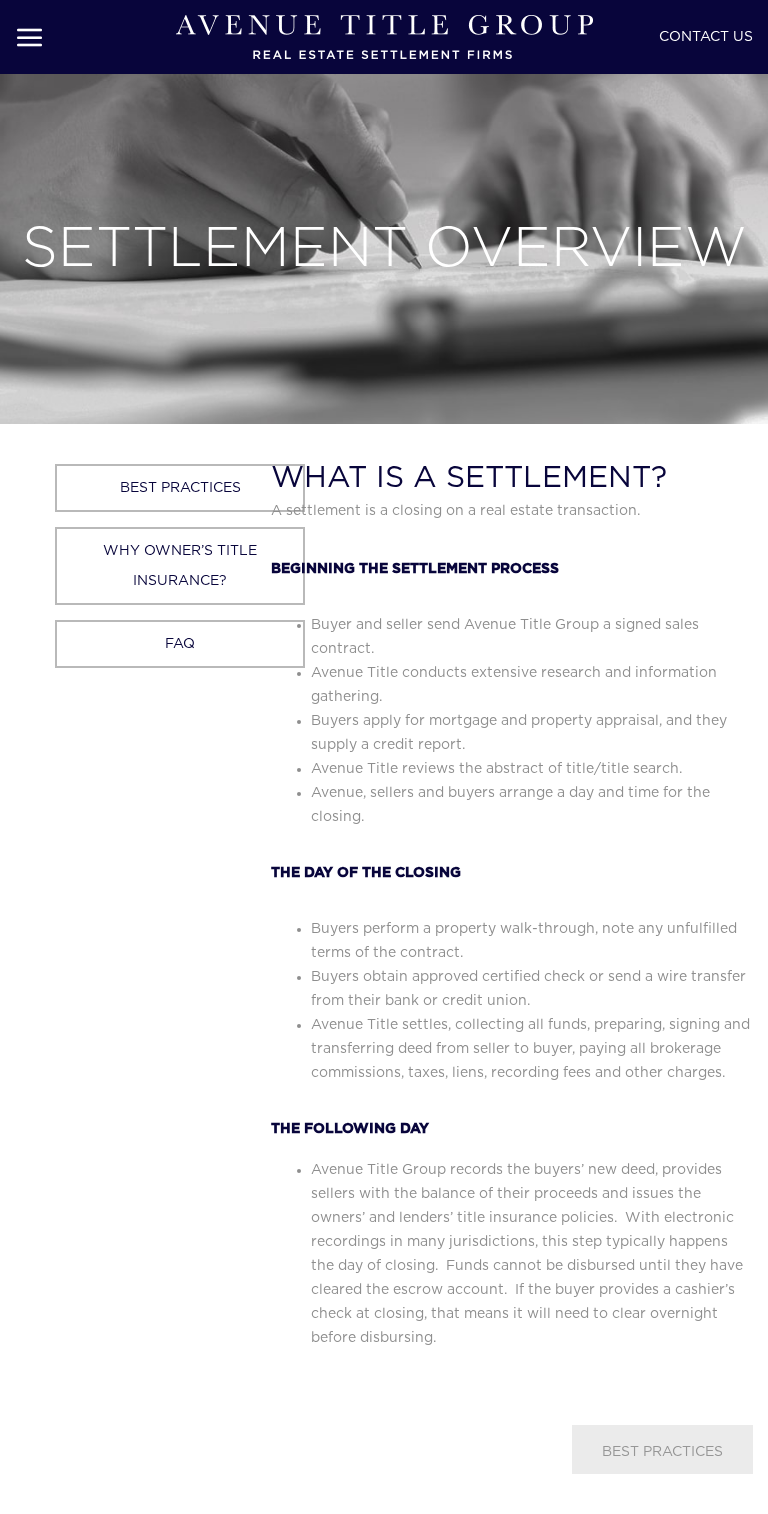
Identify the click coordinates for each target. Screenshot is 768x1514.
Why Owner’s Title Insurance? (180, 566)
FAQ (180, 644)
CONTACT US (706, 37)
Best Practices (180, 488)
